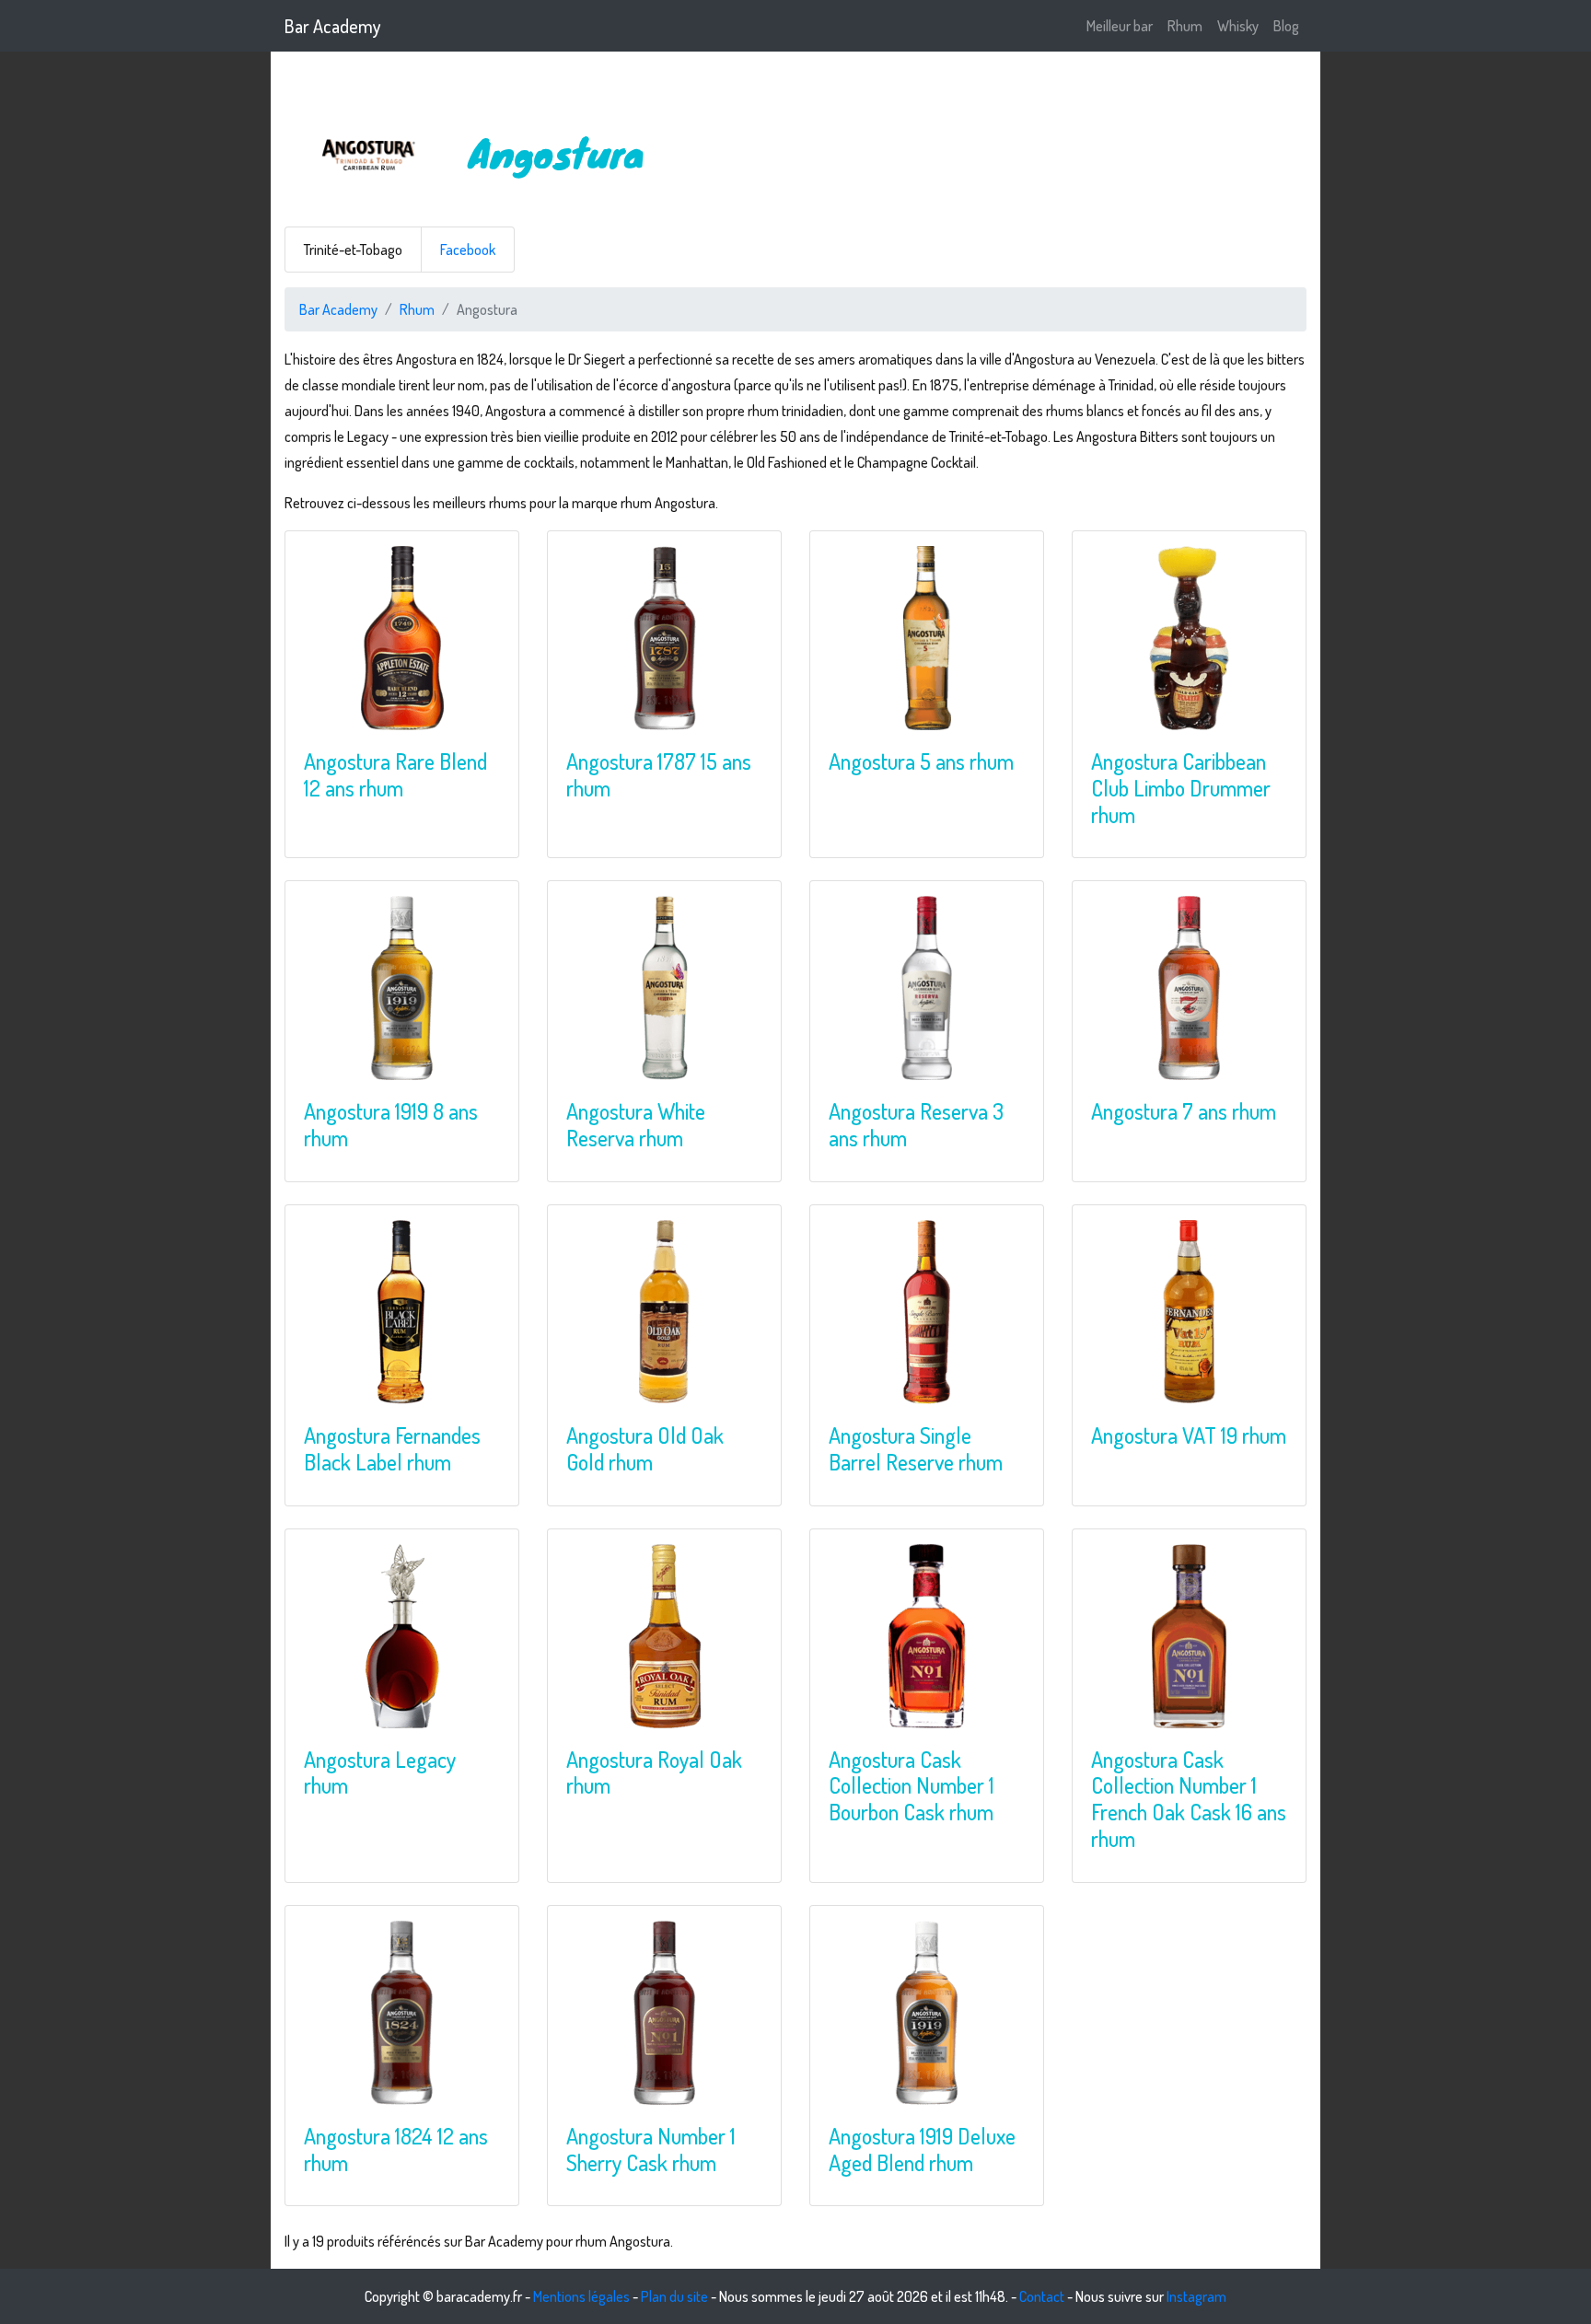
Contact (1042, 2296)
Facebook (468, 250)
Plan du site (674, 2296)
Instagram (1196, 2296)
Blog (1286, 26)
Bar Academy (333, 26)
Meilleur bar (1120, 26)
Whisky (1238, 26)
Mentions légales (581, 2296)
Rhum (1185, 26)
